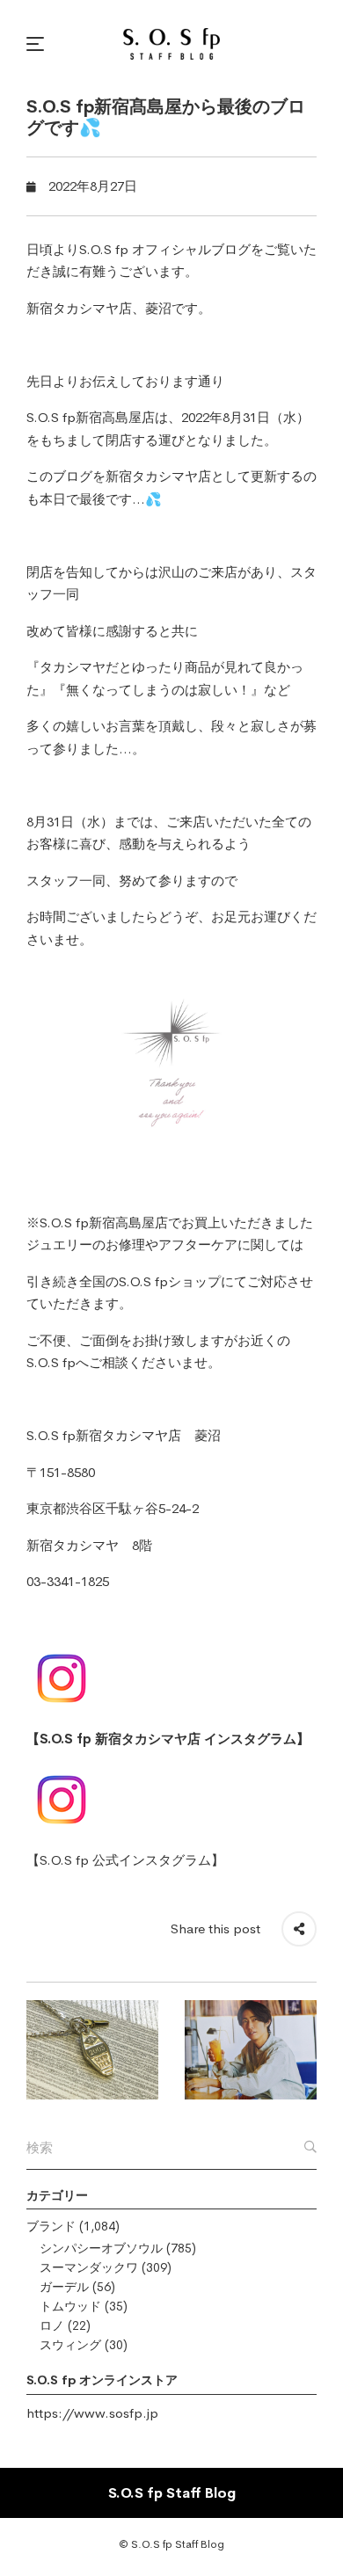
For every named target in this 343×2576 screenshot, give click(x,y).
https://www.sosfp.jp (92, 2413)
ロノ (52, 2325)
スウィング (70, 2345)
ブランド (51, 2226)
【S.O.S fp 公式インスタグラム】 (125, 1860)
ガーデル (64, 2287)
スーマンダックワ (89, 2267)
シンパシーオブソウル (101, 2248)
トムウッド (70, 2306)
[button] (38, 44)
